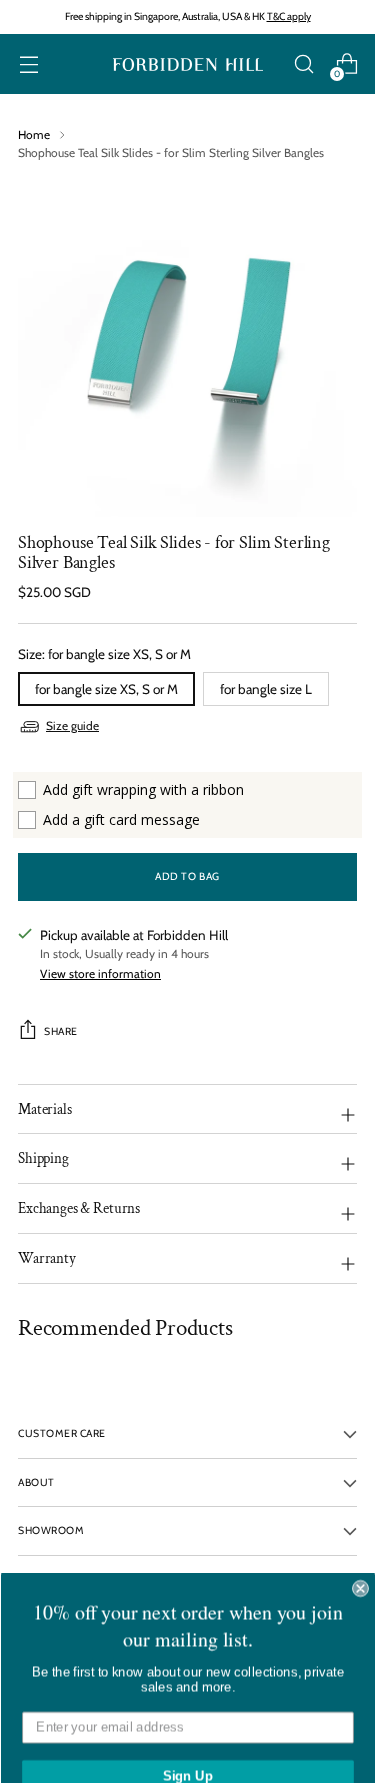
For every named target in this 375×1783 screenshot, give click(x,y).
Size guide (72, 725)
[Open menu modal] (28, 64)
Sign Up (187, 1754)
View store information (100, 973)
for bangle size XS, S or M (106, 689)
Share (61, 1031)
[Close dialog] (360, 1567)
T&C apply (289, 16)
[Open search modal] (303, 64)
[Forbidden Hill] (188, 64)
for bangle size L (266, 689)
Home (34, 134)
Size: (104, 654)
